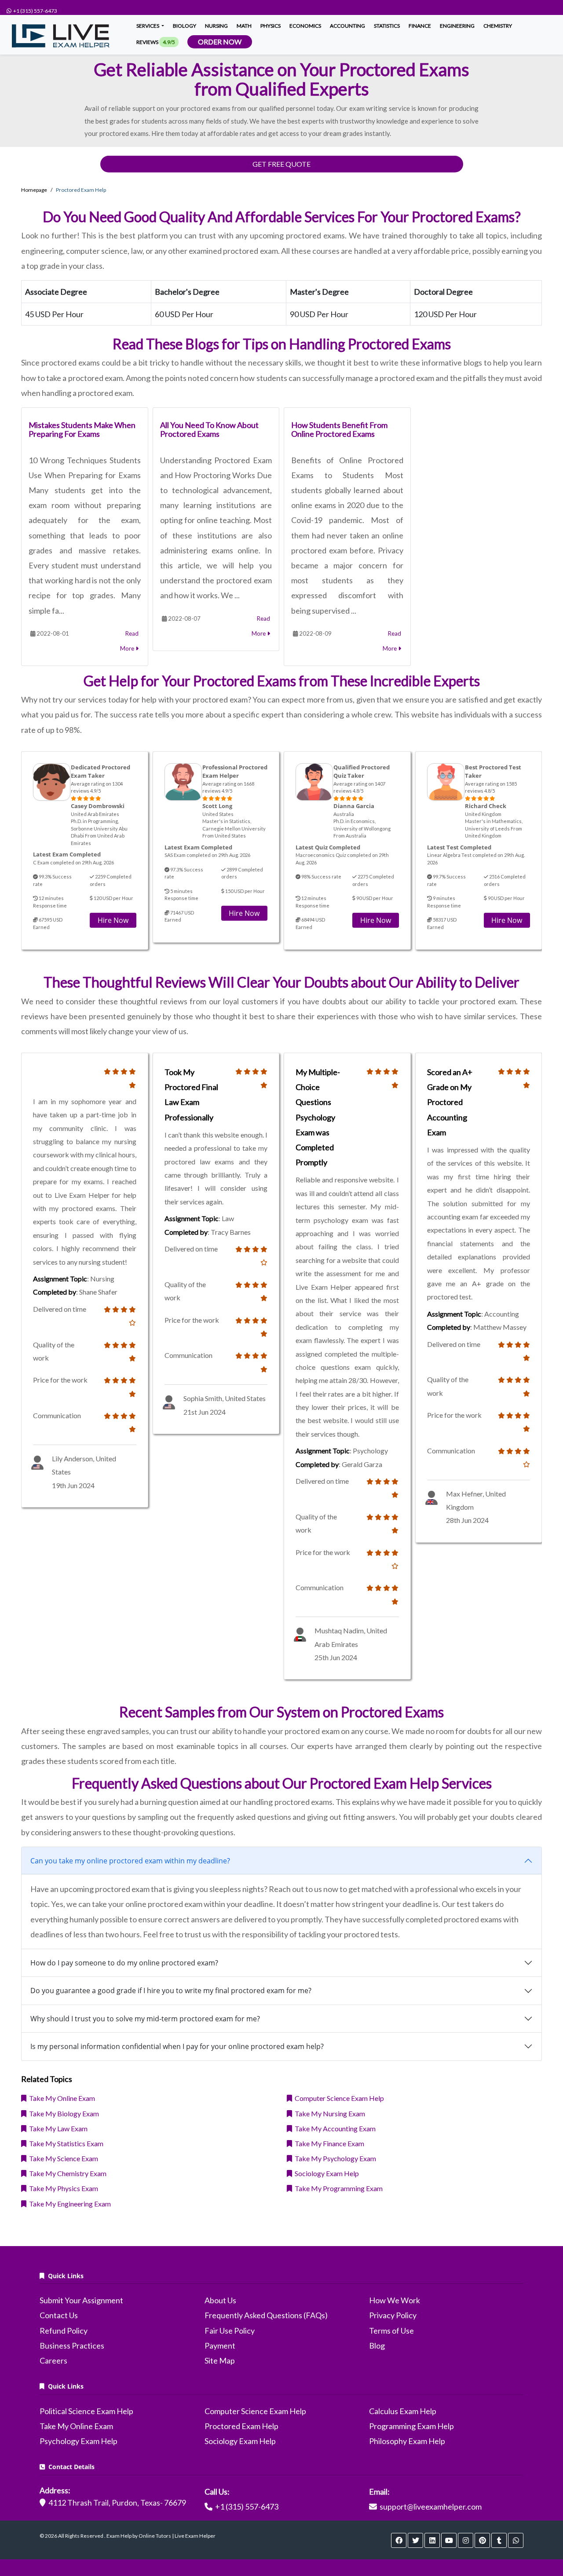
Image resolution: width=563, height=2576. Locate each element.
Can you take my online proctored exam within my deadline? (130, 1861)
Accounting (347, 26)
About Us (220, 2300)
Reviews (156, 42)
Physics (271, 26)
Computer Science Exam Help (338, 2098)
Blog (377, 2345)
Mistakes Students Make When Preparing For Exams (82, 429)
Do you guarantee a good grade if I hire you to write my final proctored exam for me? (171, 1991)
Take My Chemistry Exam (66, 2173)
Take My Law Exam (57, 2128)
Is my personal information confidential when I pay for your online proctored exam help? (177, 2046)
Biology (185, 26)
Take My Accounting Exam (334, 2128)
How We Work (395, 2300)
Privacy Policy (393, 2315)
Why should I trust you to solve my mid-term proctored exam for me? (145, 2019)
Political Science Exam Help (86, 2411)
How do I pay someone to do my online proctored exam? (124, 1963)
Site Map (220, 2360)
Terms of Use (391, 2331)
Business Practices (72, 2345)
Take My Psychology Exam (334, 2158)
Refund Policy (64, 2331)
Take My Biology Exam (63, 2113)
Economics (305, 26)
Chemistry (498, 26)
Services (148, 26)
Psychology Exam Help (79, 2441)
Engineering (457, 26)
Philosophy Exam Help (407, 2441)
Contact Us (59, 2315)
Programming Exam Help (411, 2426)
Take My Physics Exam (62, 2188)
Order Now (220, 42)
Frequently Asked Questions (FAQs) (266, 2315)
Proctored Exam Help (241, 2426)
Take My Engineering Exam (69, 2204)
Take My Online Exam (61, 2098)
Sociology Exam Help (325, 2173)
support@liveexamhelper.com (431, 2506)
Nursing (216, 26)
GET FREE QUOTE (281, 164)
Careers (53, 2360)
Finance (420, 26)
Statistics (387, 26)
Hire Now (113, 920)
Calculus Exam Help (403, 2411)
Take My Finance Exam (328, 2143)
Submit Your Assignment (81, 2300)
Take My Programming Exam (337, 2188)
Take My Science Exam (62, 2158)
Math (244, 26)
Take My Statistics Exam (65, 2143)
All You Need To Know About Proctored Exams (209, 429)
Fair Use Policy (230, 2331)
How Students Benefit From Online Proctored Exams (339, 429)
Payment (220, 2345)
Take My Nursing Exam (329, 2113)
